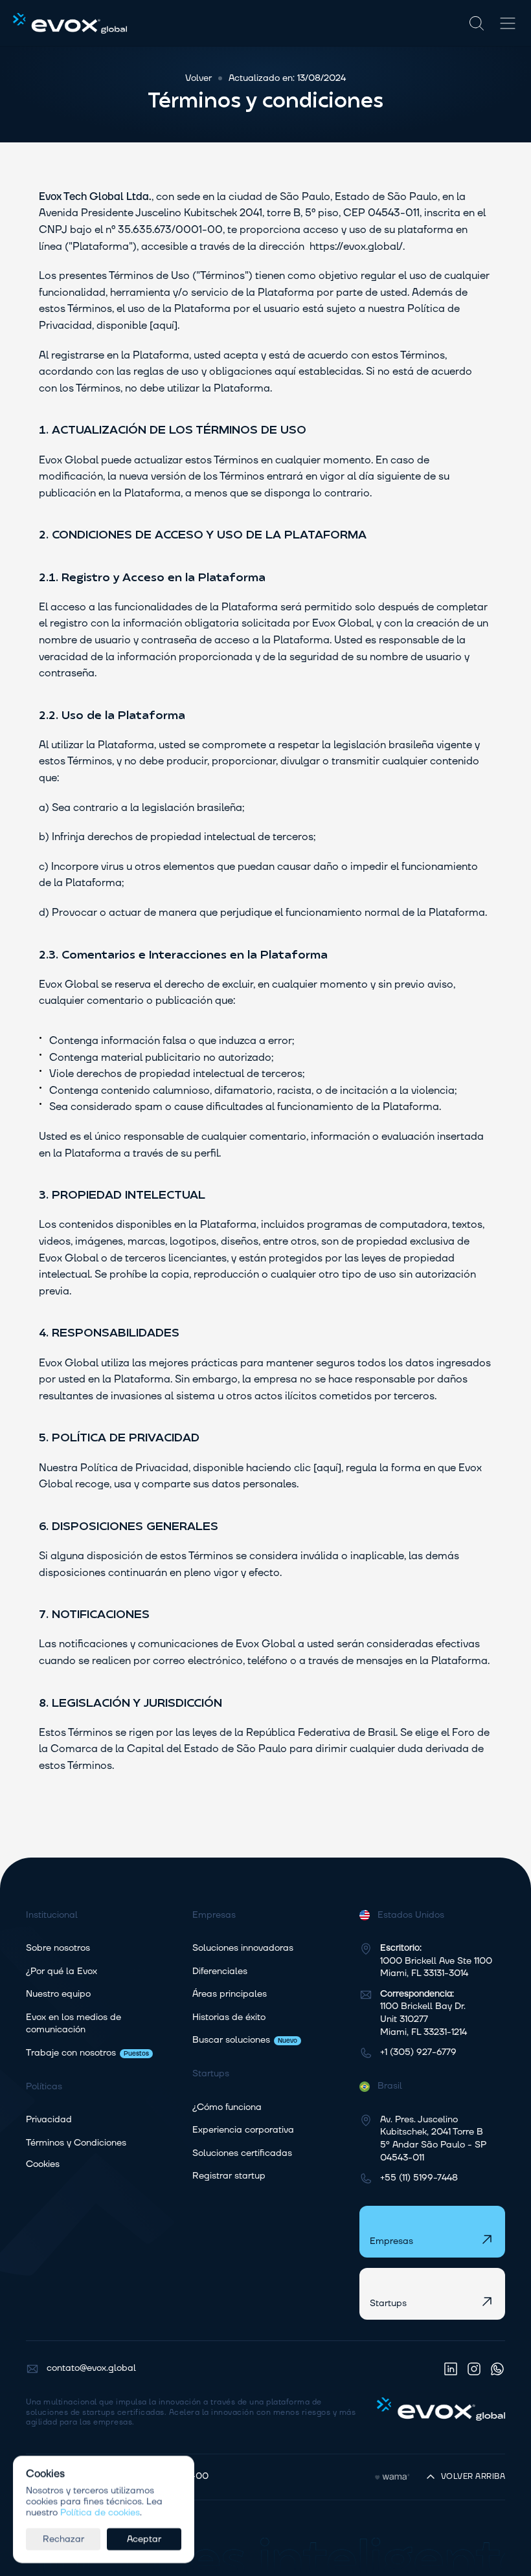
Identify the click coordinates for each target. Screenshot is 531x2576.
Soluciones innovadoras (243, 1948)
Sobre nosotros (58, 1948)
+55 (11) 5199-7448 (419, 2178)
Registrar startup (229, 2176)
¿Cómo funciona (227, 2107)
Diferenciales (220, 1971)
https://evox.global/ (355, 247)
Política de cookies (100, 2512)
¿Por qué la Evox (62, 1971)
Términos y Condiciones (76, 2143)
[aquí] (164, 326)
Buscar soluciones (231, 2040)
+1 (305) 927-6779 (418, 2052)
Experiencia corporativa (243, 2130)
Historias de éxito (229, 2017)
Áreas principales (230, 1994)
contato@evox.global (91, 2368)
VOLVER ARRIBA (473, 2477)
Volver (198, 78)
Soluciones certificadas (242, 2153)
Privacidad (49, 2120)
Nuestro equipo (58, 1994)
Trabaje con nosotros (71, 2053)
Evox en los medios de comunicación (75, 2024)
